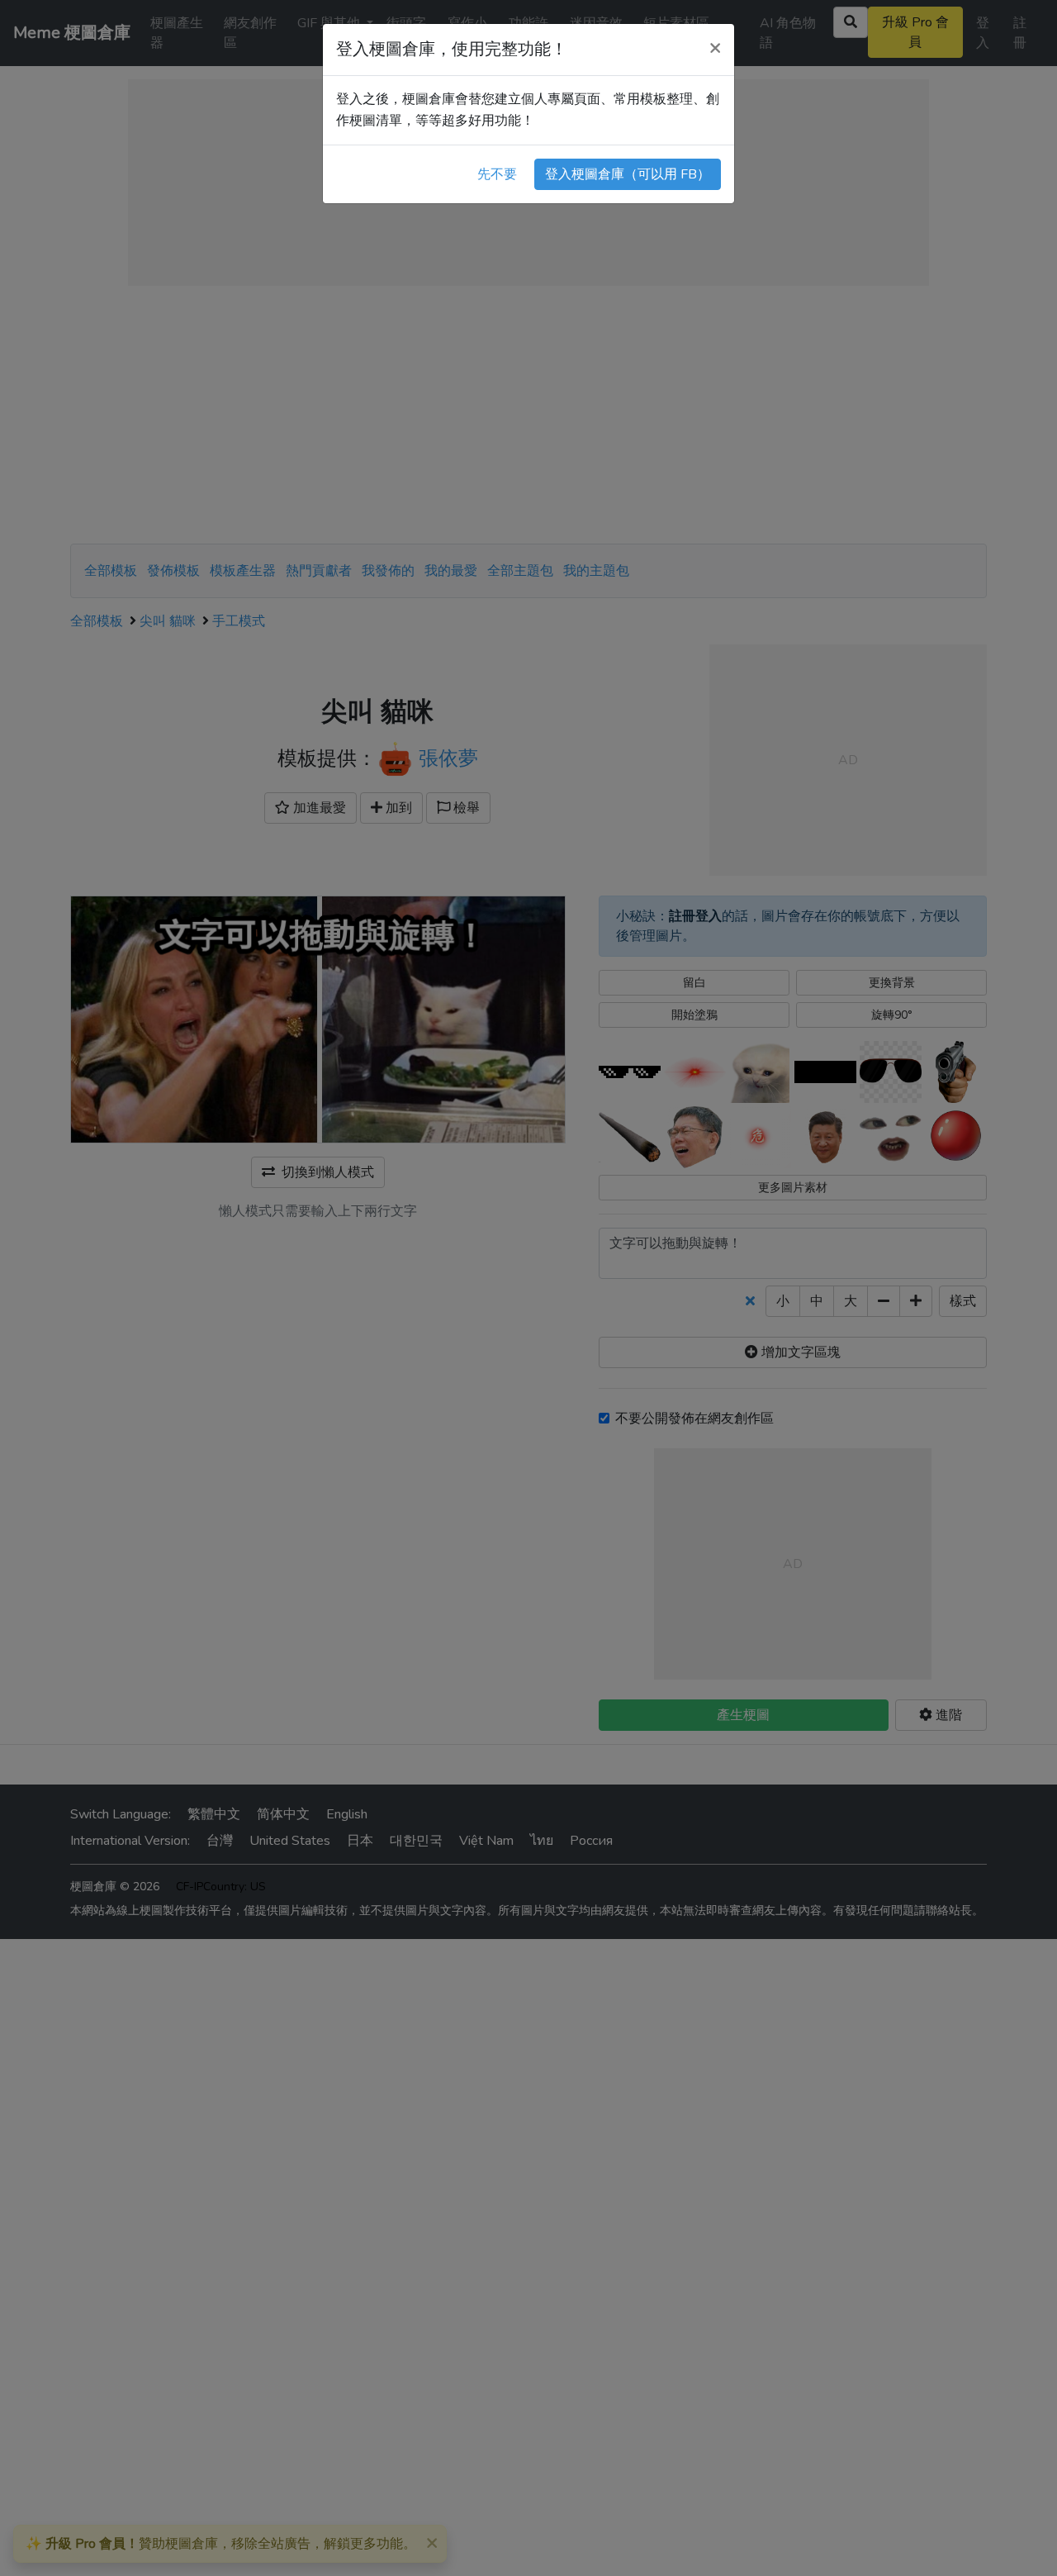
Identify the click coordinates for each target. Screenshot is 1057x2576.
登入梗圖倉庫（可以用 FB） (628, 174)
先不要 (497, 174)
